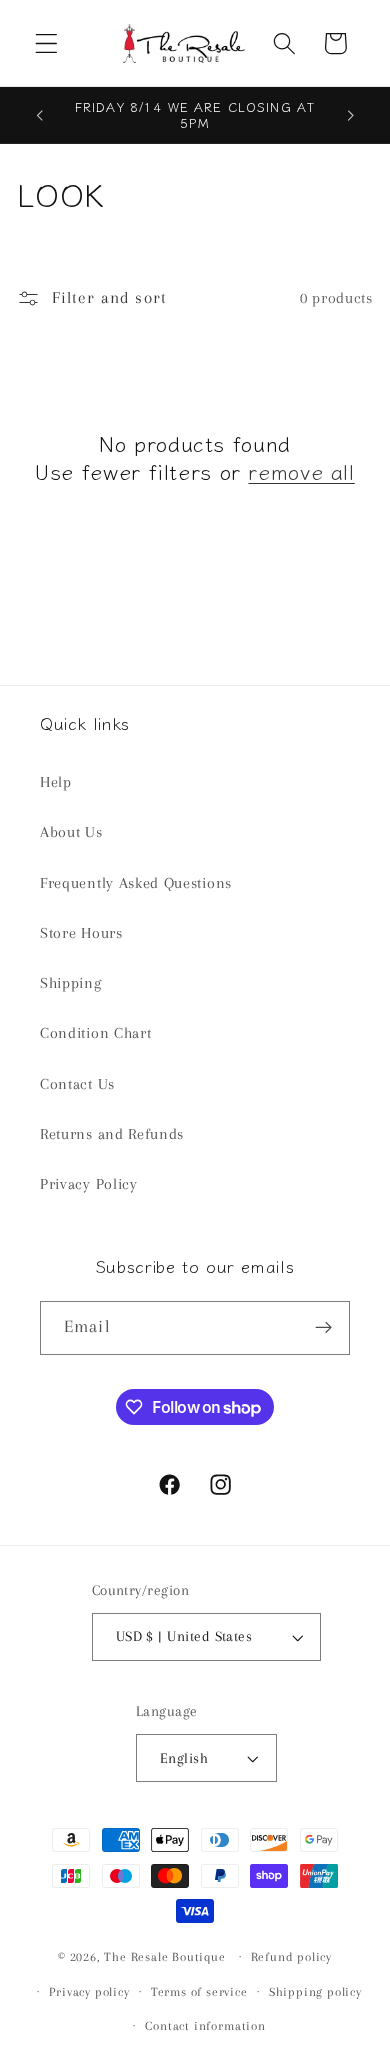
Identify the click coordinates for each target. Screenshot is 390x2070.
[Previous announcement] (39, 115)
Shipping (71, 983)
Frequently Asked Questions (136, 883)
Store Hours (81, 933)
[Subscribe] (323, 1328)
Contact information (205, 2026)
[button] (46, 43)
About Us (71, 832)
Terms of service (199, 1992)
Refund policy (291, 1957)
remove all (301, 471)
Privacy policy (89, 1992)
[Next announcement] (351, 115)
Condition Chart (95, 1033)
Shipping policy (315, 1992)
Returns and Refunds (112, 1134)
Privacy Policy (89, 1184)
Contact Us (77, 1084)
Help (56, 782)
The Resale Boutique (164, 1956)
